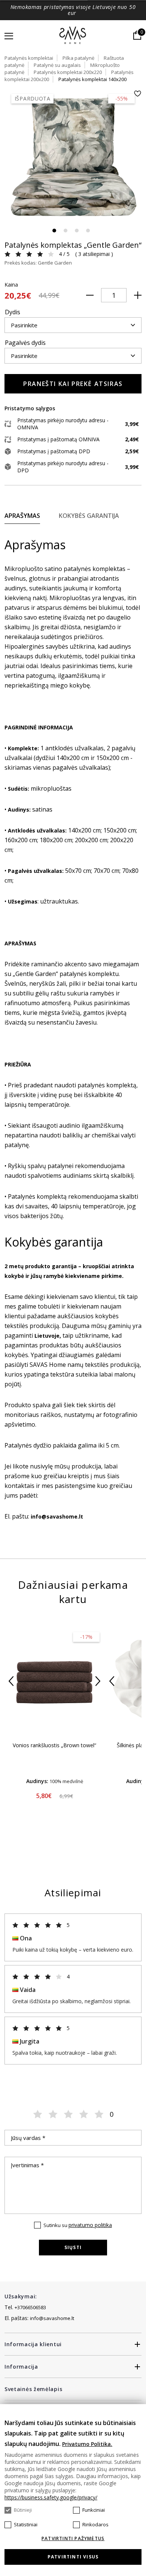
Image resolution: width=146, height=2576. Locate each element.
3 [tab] (77, 231)
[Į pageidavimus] (137, 94)
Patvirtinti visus (73, 2557)
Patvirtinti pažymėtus (73, 2539)
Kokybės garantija (89, 516)
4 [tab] (88, 231)
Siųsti (73, 2247)
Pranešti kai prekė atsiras (73, 384)
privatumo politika (90, 2225)
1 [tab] (54, 231)
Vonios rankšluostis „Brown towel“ (54, 1745)
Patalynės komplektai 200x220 (68, 72)
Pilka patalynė (78, 58)
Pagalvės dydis (25, 343)
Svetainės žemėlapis (33, 2389)
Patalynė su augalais (57, 65)
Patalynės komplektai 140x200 (92, 79)
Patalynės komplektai (29, 58)
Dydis (13, 312)
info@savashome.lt (52, 2318)
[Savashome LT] (73, 36)
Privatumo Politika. (87, 2444)
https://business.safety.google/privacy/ (51, 2497)
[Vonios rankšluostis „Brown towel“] (54, 1681)
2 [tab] (66, 231)
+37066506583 (30, 2307)
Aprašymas (22, 516)
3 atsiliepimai (94, 254)
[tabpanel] (73, 158)
